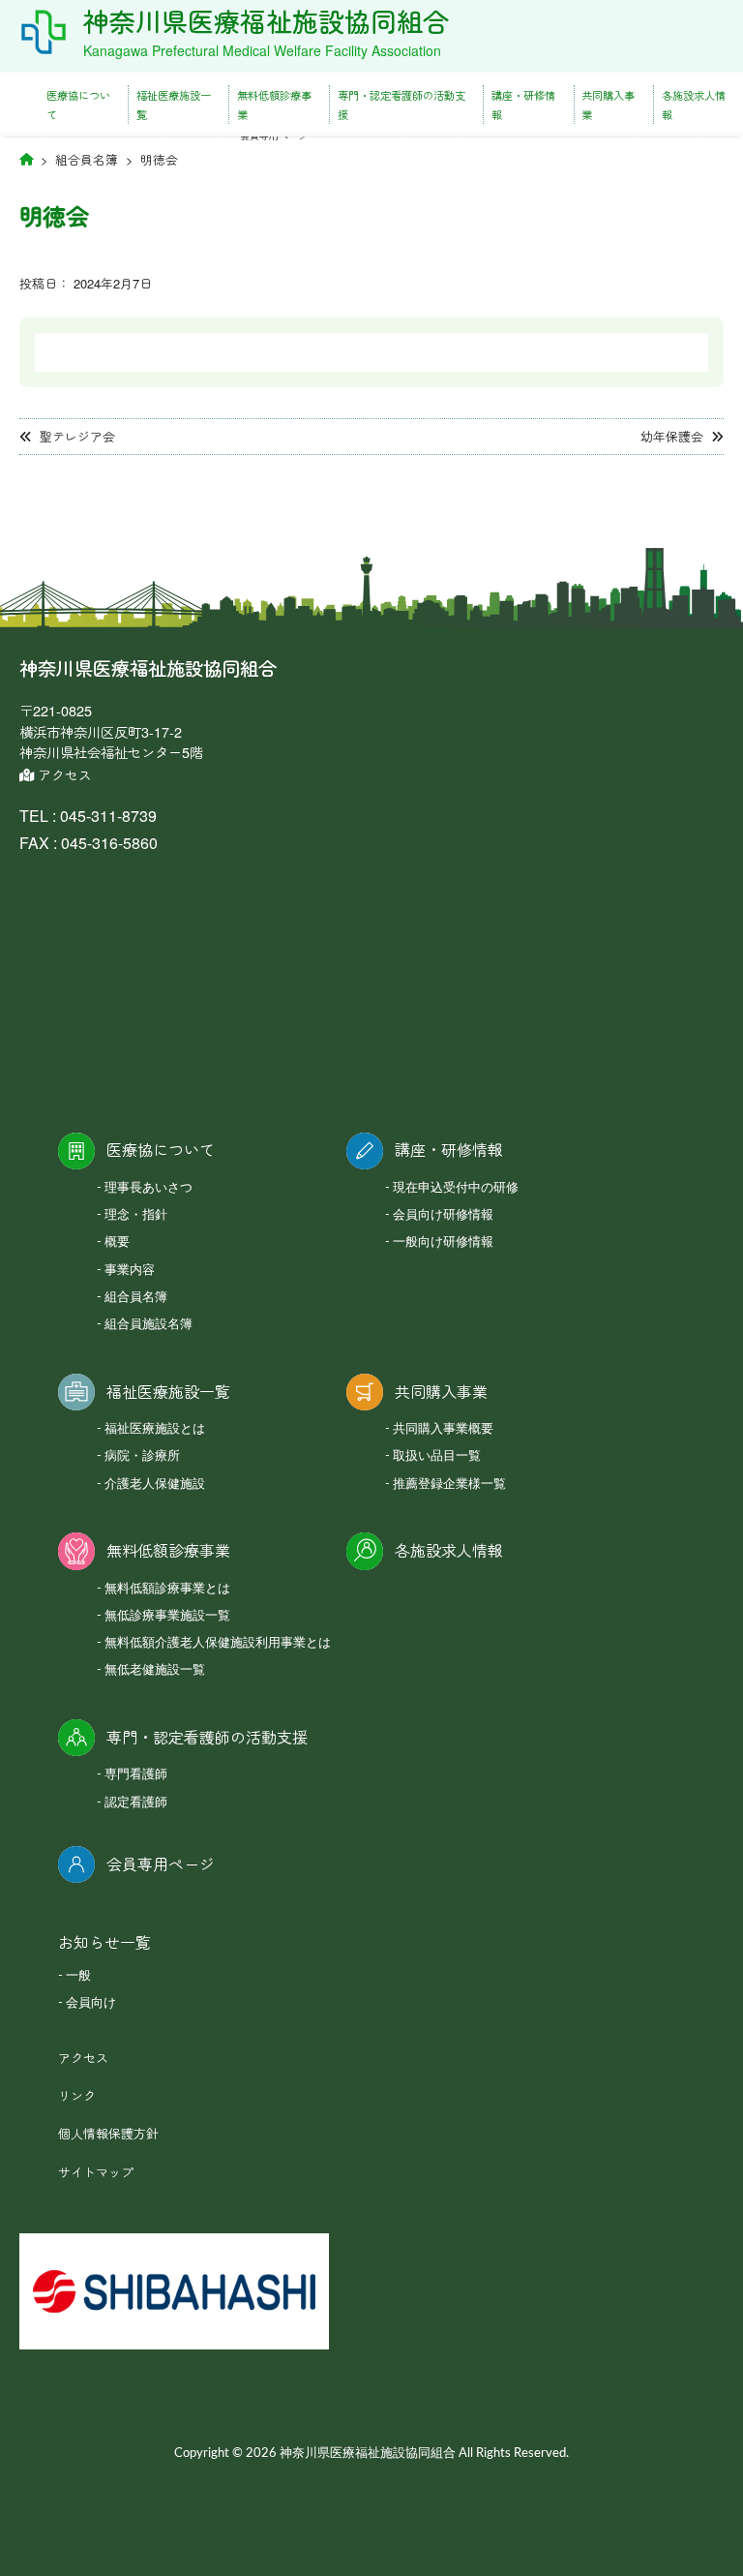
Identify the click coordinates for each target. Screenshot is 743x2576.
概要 (117, 1243)
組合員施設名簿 (149, 1325)
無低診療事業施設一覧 (167, 1616)
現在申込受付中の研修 (456, 1188)
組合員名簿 (136, 1298)
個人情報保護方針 (108, 2133)
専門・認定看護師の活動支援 (401, 105)
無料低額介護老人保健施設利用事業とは (218, 1643)
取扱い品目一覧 (437, 1456)
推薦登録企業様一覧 (449, 1485)
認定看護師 (136, 1803)
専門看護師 (136, 1775)
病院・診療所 (142, 1456)
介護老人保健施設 (155, 1485)
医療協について (78, 105)
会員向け (91, 2003)
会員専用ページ (161, 1864)
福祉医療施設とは (155, 1429)
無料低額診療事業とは (167, 1589)
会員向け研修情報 (443, 1215)
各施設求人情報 (694, 105)
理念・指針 (136, 1215)
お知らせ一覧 (104, 1942)
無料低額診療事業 (274, 105)
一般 (78, 1976)
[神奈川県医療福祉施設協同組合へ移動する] (26, 158)
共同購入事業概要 (443, 1429)
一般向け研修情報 (443, 1243)
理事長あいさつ (149, 1188)
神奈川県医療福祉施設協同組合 (266, 21)
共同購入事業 (608, 105)
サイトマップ (96, 2172)
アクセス (63, 774)
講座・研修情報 (523, 105)
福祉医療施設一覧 (174, 105)
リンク (77, 2095)
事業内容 (130, 1271)
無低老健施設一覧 (155, 1670)
